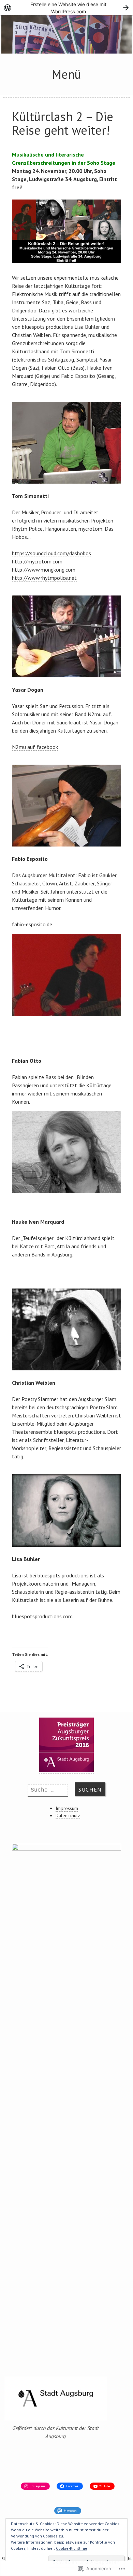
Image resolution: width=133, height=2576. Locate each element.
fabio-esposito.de (32, 924)
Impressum (67, 1808)
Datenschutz (68, 1815)
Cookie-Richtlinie (72, 2548)
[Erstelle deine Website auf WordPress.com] (66, 8)
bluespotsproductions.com (42, 1616)
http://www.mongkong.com (44, 570)
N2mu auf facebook (35, 747)
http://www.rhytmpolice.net (44, 578)
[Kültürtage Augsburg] (66, 51)
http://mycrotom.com (37, 561)
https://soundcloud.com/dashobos (51, 553)
